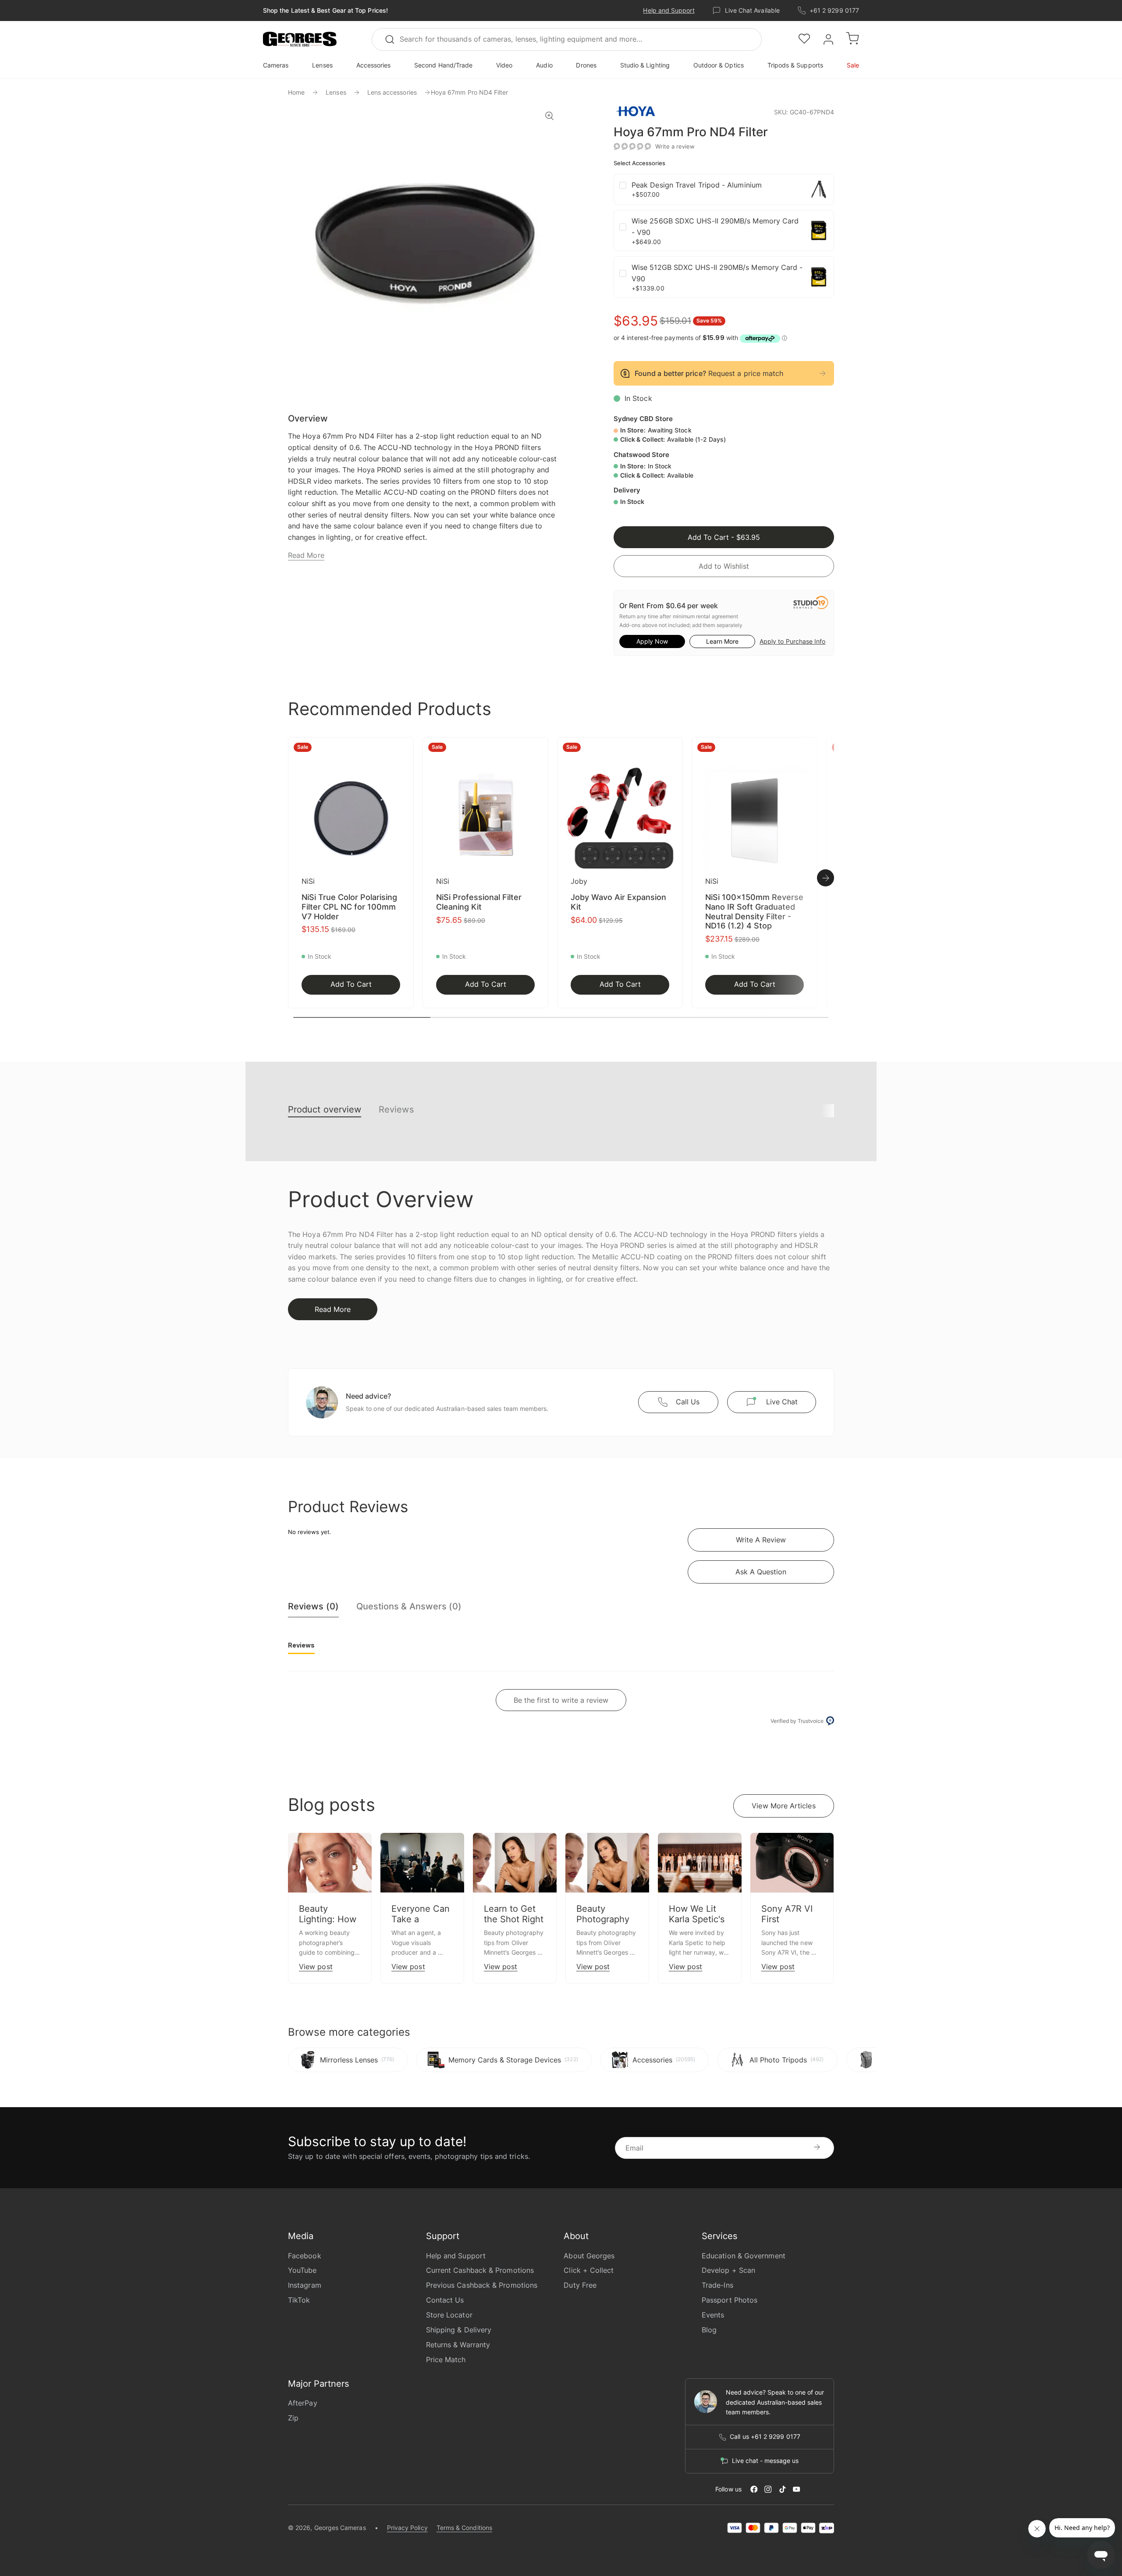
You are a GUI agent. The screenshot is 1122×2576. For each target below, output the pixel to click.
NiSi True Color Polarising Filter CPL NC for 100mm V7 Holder (349, 907)
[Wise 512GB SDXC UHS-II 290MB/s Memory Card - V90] (819, 277)
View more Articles (783, 1806)
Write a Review (761, 1540)
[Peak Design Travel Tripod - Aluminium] (819, 189)
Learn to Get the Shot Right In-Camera (514, 1919)
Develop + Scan (728, 2270)
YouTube (302, 2270)
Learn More (722, 641)
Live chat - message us (765, 2461)
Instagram (305, 2285)
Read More (306, 555)
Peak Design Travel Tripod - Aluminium (697, 185)
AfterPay (303, 2403)
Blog (709, 2330)
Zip (293, 2418)
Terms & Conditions (464, 2528)
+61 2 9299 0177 (834, 10)
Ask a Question (761, 1572)
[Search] (394, 39)
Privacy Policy (407, 2528)
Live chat (782, 1402)
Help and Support (669, 10)
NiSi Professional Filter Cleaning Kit (479, 902)
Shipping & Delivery (459, 2330)
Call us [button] (688, 1402)
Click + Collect (589, 2270)
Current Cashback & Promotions (480, 2270)
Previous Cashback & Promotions (482, 2285)
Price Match (446, 2360)
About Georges (589, 2256)
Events (713, 2315)
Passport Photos (730, 2300)
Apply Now (652, 641)
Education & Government (744, 2256)
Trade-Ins (717, 2285)
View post (316, 1967)
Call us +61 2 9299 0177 (765, 2437)
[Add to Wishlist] (404, 749)
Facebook (305, 2256)
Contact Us (445, 2300)
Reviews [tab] (301, 1645)
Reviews (396, 1109)
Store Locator (449, 2315)
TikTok (299, 2300)
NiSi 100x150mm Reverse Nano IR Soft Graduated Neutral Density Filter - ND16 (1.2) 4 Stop (754, 911)
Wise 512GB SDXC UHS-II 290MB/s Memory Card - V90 (717, 273)
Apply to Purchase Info (792, 641)
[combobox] (567, 39)
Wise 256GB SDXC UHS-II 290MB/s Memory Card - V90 (715, 227)
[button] (300, 39)
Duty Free (580, 2285)
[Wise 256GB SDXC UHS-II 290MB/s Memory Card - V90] (819, 230)
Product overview (325, 1109)
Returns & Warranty (458, 2345)
